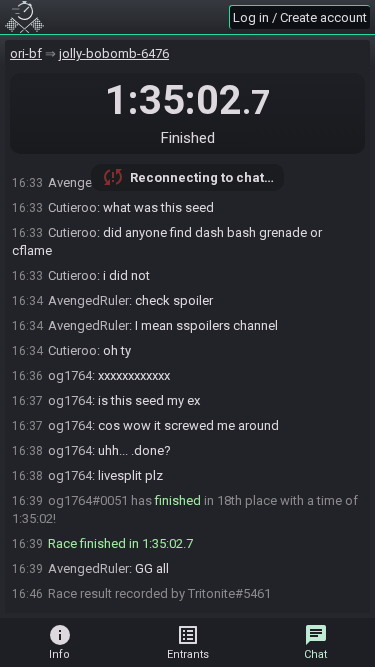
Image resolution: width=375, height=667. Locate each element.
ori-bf (26, 53)
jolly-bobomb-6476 (114, 53)
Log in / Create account (300, 17)
